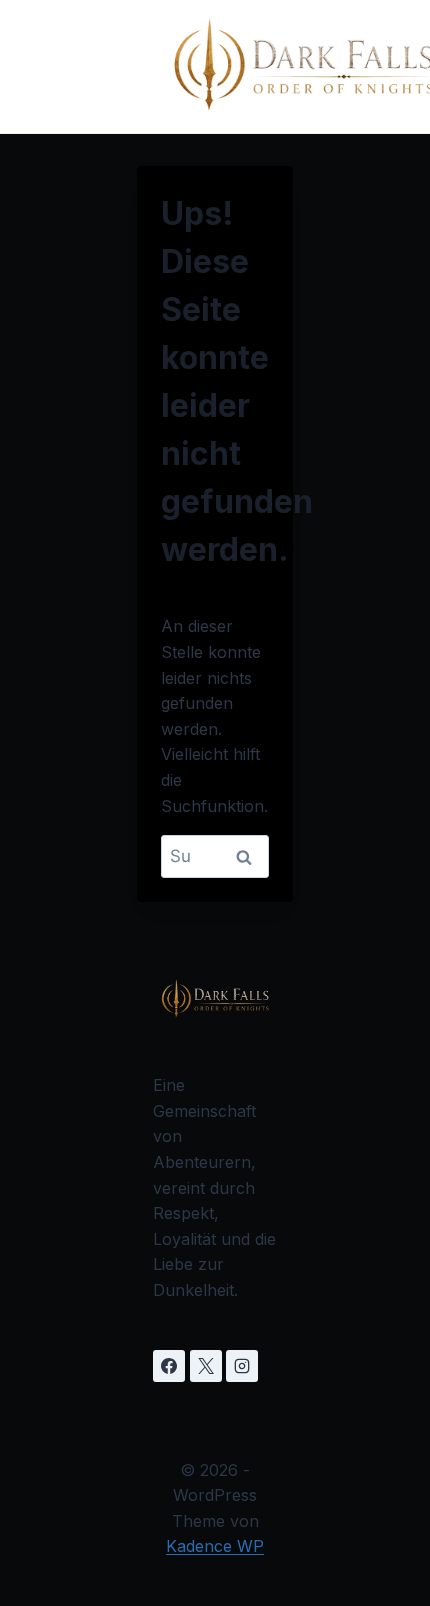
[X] (206, 1366)
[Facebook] (169, 1366)
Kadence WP (215, 1546)
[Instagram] (242, 1366)
